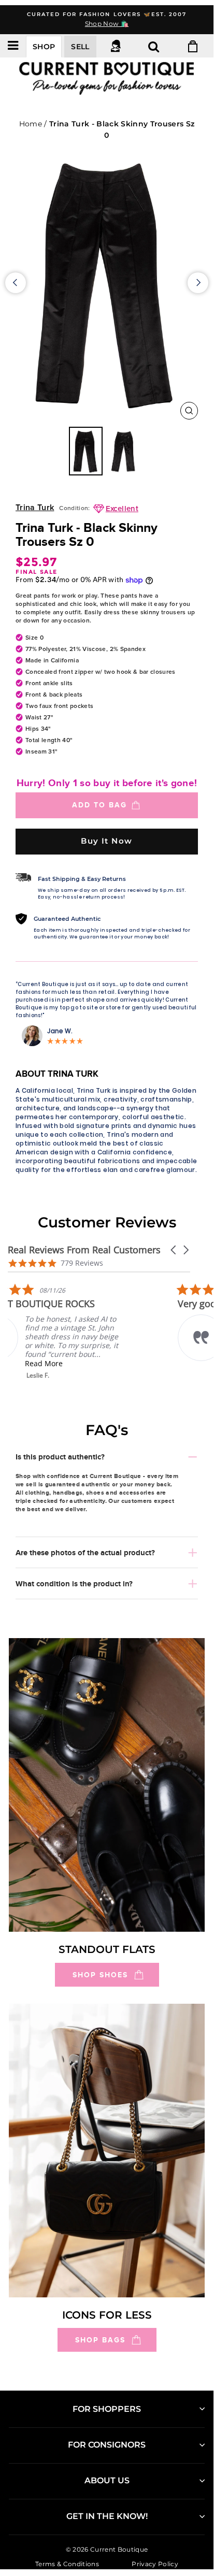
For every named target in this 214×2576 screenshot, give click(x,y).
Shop (44, 47)
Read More (80, 1363)
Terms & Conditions (67, 2563)
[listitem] (85, 1331)
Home (31, 124)
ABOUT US (107, 2480)
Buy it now (107, 841)
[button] (174, 1250)
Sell (80, 47)
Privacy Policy (155, 2563)
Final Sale (37, 572)
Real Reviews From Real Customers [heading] (84, 1250)
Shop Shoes (100, 1975)
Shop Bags (100, 2340)
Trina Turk (35, 508)
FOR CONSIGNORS (107, 2445)
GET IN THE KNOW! (107, 2516)
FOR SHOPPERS (107, 2409)
